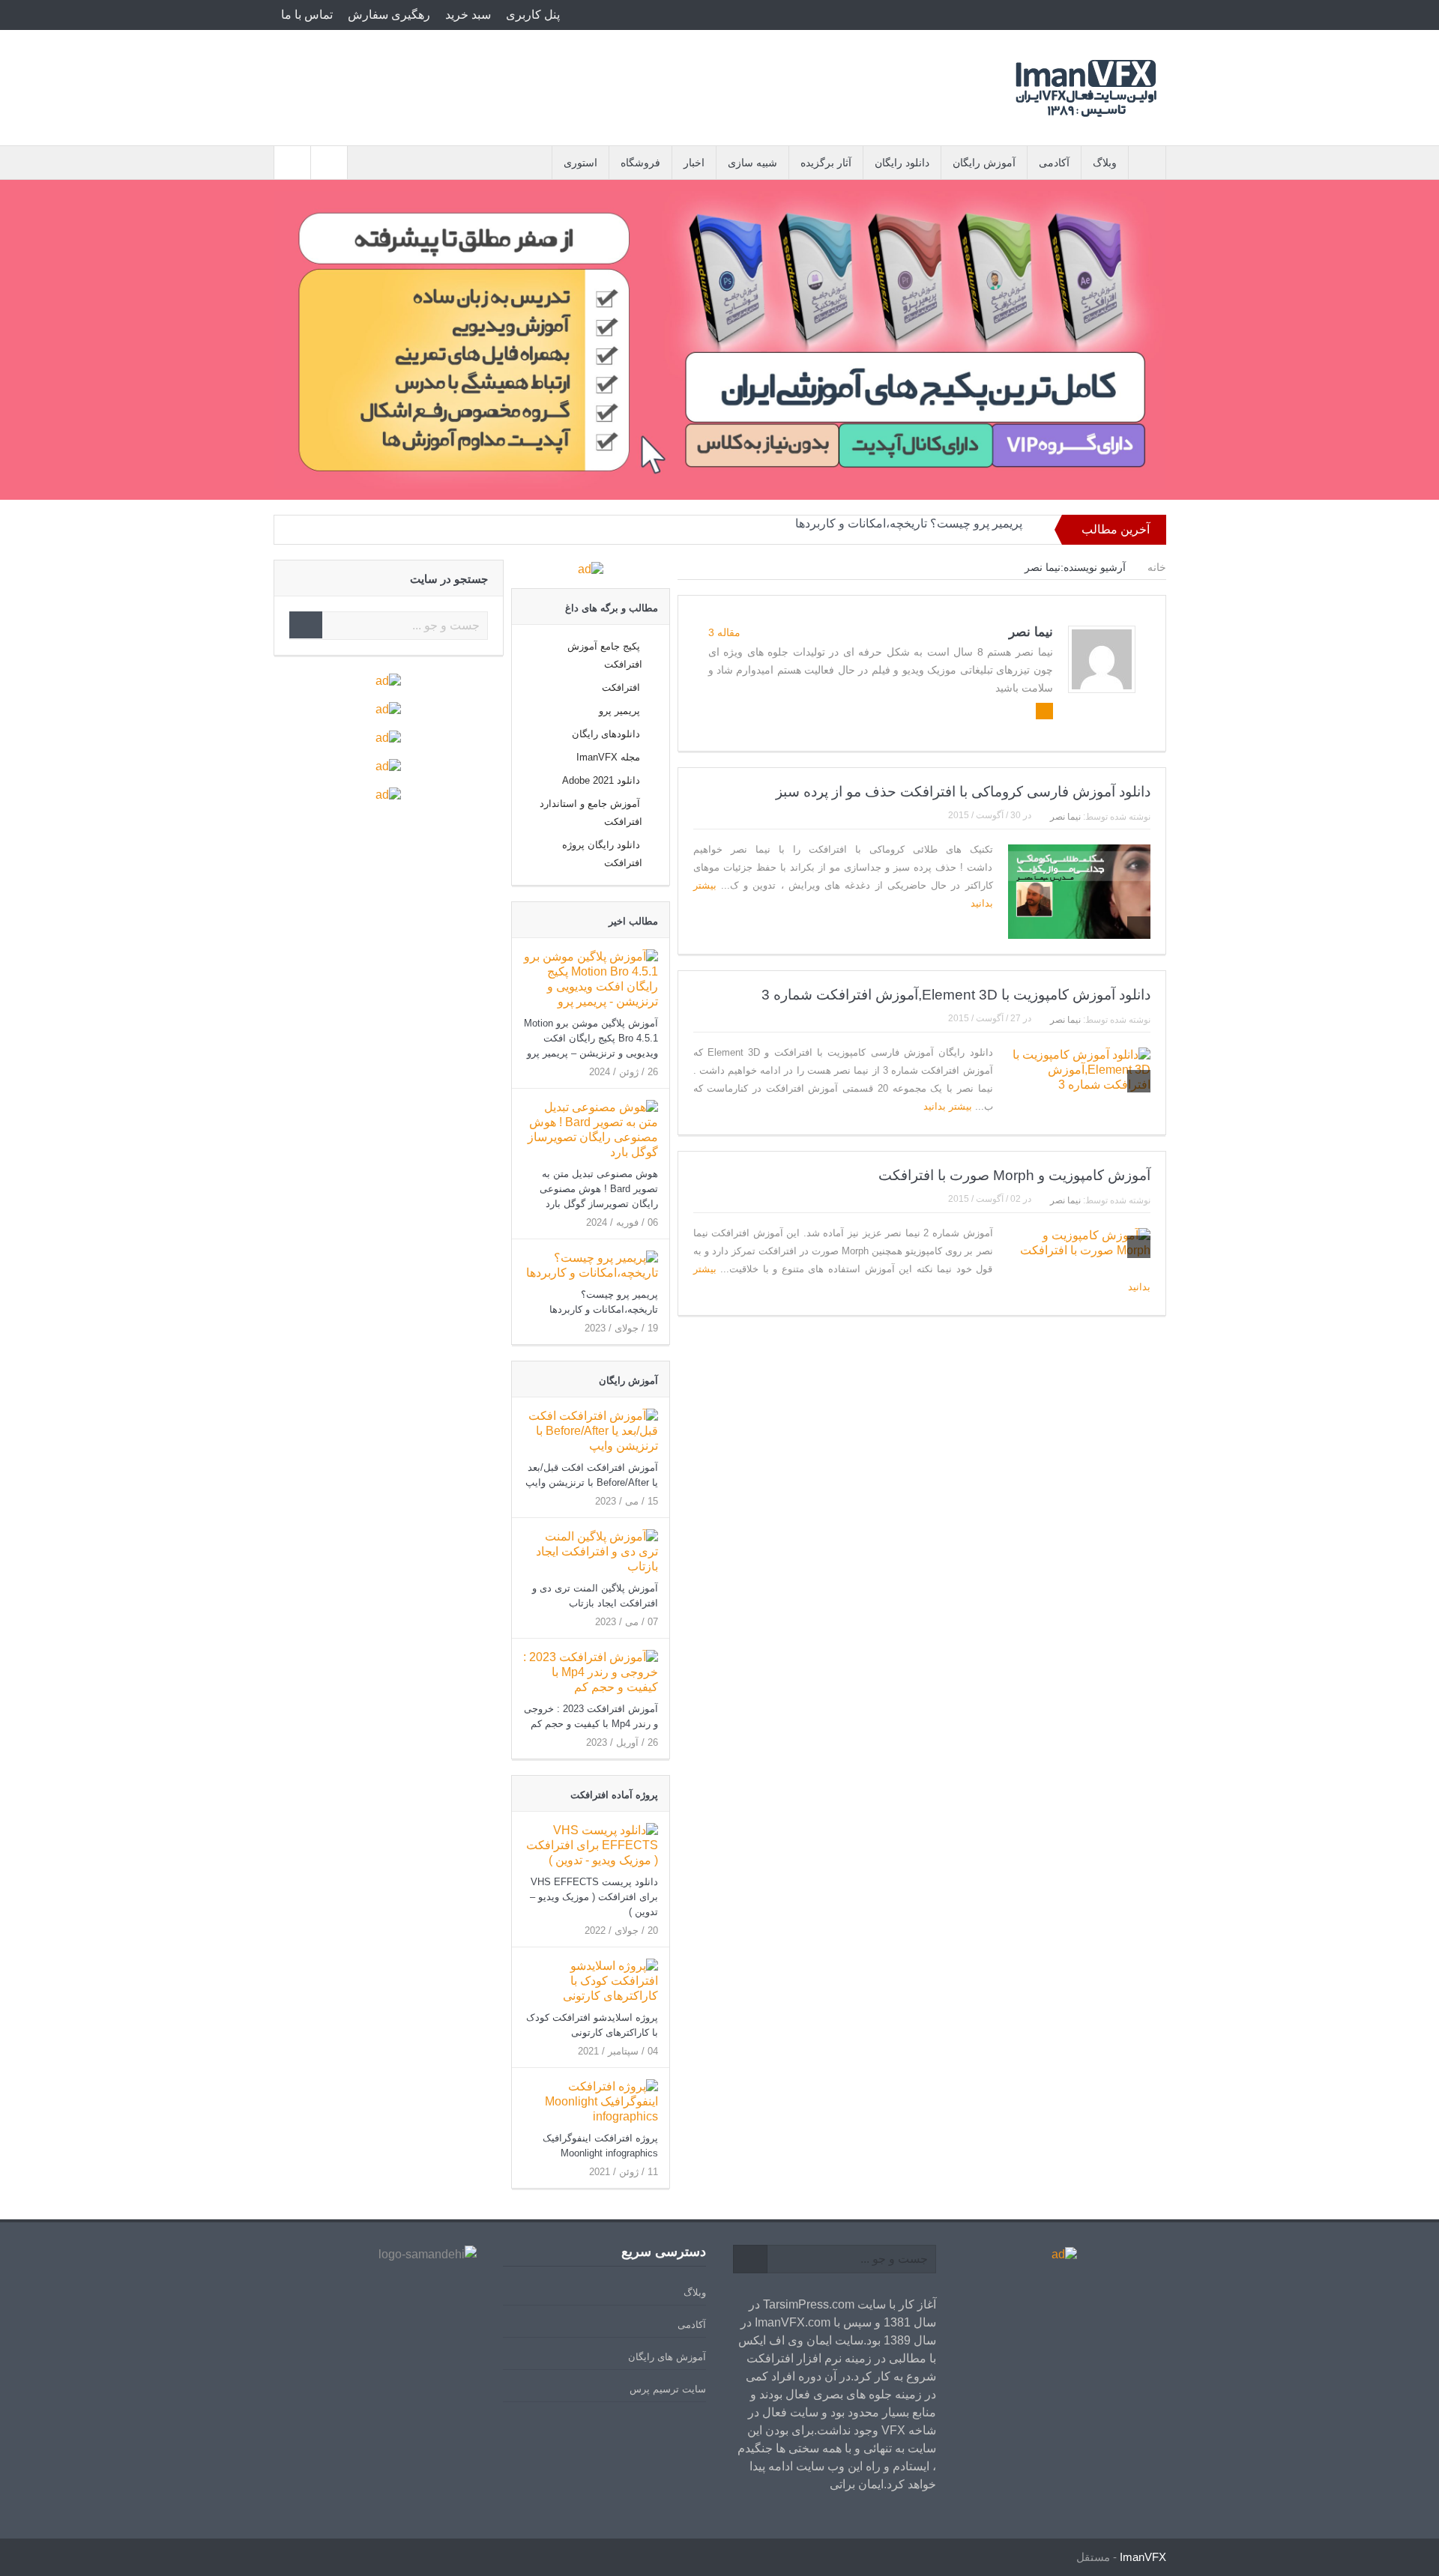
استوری (580, 163)
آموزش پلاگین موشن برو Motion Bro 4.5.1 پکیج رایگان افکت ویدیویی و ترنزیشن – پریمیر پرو (591, 1038)
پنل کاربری (533, 15)
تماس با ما (307, 15)
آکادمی (1054, 163)
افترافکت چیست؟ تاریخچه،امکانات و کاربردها (909, 529)
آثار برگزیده (826, 163)
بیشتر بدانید (946, 1106)
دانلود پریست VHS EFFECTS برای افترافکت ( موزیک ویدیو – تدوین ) (594, 1897)
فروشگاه (640, 163)
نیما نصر (1031, 632)
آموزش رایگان (984, 163)
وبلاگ (1105, 163)
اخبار (694, 163)
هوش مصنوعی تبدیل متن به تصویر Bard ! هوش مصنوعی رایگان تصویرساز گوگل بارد (599, 1189)
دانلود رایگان (902, 163)
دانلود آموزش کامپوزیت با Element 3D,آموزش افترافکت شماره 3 (956, 995)
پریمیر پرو (619, 711)
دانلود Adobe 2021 (601, 780)
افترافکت (621, 687)
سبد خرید (468, 15)
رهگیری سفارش (389, 15)
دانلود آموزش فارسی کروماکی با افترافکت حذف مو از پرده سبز (963, 792)
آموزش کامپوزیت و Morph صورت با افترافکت (1014, 1175)
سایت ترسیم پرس (668, 2389)
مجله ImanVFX (608, 757)
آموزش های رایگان (667, 2357)
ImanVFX (1143, 2557)
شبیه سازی (752, 163)
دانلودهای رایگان (606, 734)
